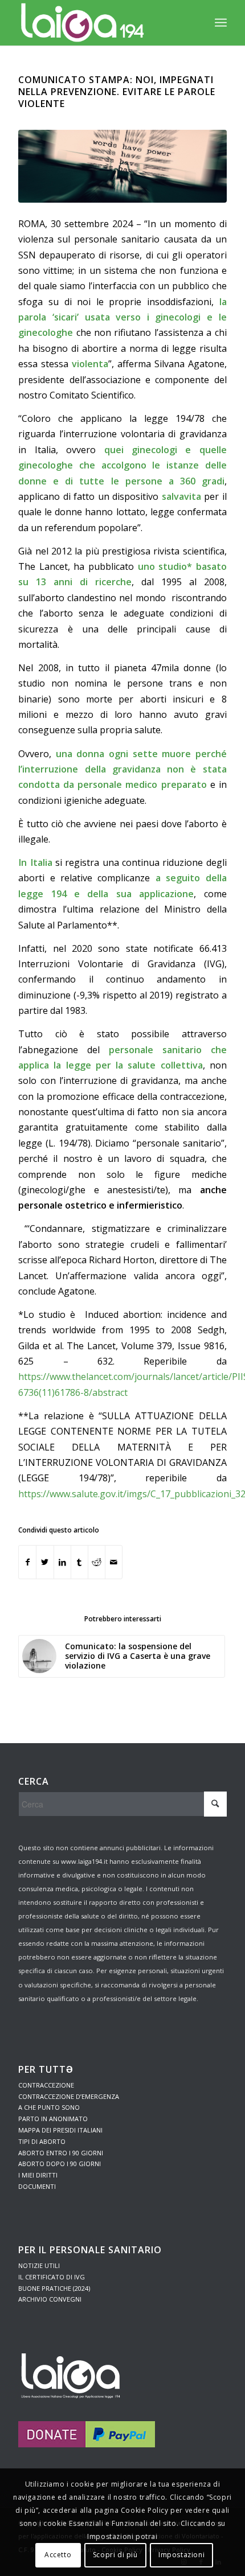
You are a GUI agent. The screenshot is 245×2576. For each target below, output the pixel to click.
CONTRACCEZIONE (46, 2085)
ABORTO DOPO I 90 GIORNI (60, 2164)
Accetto (58, 2555)
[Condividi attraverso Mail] (114, 1562)
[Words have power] (122, 166)
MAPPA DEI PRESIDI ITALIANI (60, 2130)
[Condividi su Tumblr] (79, 1562)
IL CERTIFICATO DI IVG (52, 2277)
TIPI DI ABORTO (42, 2141)
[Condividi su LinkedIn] (62, 1562)
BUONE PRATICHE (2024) (54, 2288)
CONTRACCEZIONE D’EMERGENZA (69, 2096)
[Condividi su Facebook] (27, 1562)
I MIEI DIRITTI (38, 2175)
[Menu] (221, 23)
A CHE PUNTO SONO (49, 2107)
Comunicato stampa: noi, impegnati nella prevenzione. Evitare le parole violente (117, 92)
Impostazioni (181, 2555)
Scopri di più (115, 2555)
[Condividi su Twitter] (45, 1562)
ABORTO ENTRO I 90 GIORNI (61, 2153)
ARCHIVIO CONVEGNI (50, 2299)
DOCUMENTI (37, 2186)
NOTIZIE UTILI (39, 2265)
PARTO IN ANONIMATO (53, 2119)
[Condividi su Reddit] (97, 1562)
